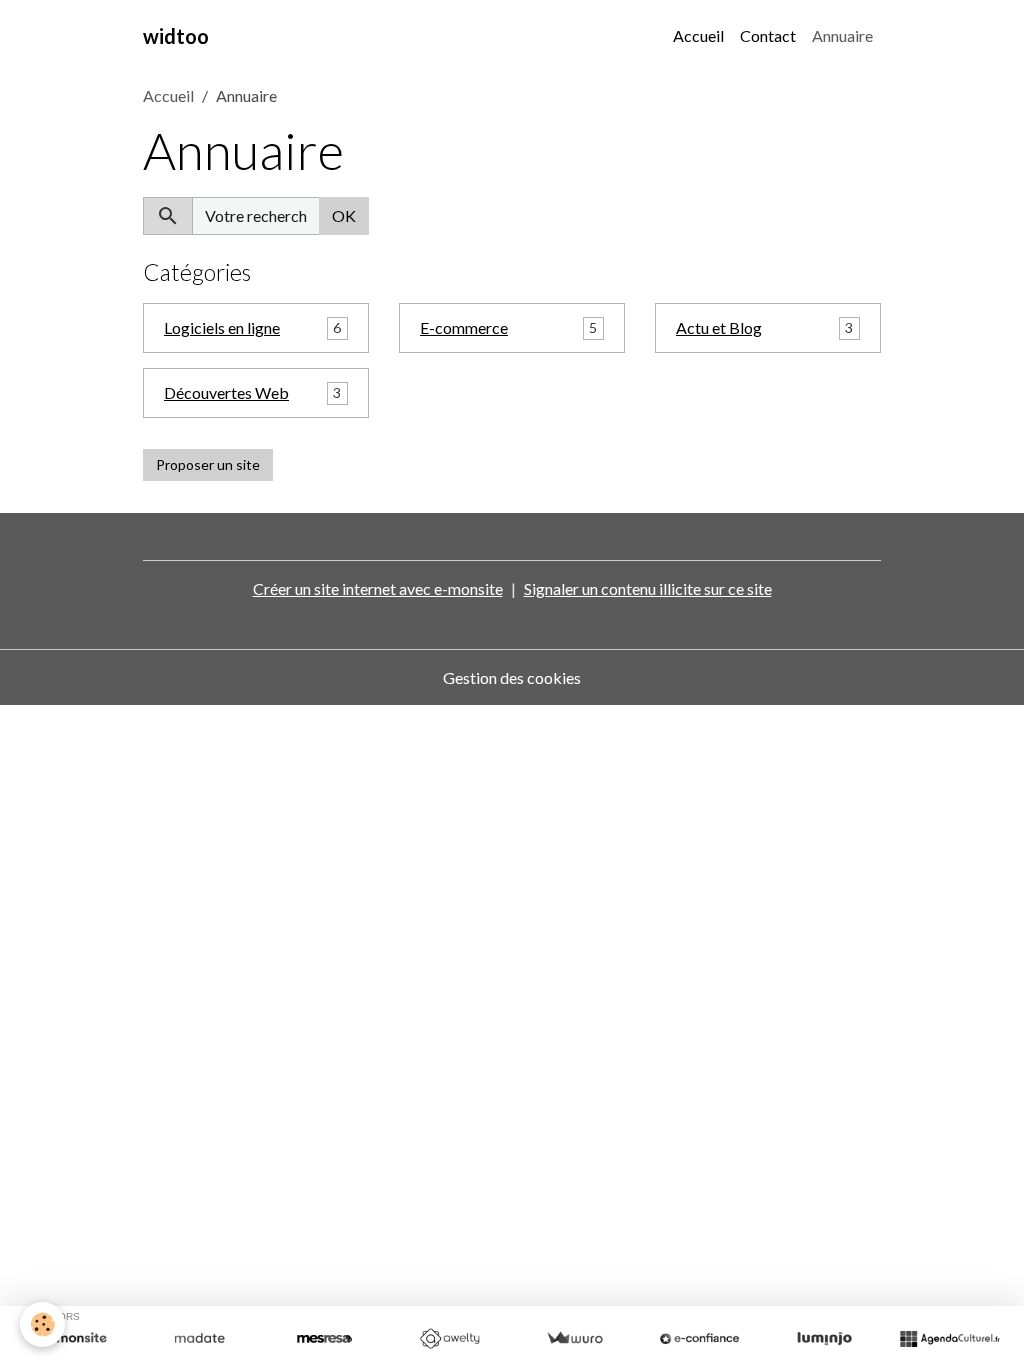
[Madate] (199, 1339)
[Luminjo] (824, 1339)
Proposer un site (208, 464)
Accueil (698, 35)
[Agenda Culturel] (949, 1339)
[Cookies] (42, 1324)
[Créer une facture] (574, 1339)
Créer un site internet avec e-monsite (378, 588)
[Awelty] (449, 1339)
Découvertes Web (226, 392)
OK (344, 215)
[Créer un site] (74, 1339)
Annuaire (842, 35)
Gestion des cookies (512, 677)
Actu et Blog (719, 327)
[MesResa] (324, 1339)
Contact (768, 35)
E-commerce (464, 327)
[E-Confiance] (699, 1339)
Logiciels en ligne (222, 327)
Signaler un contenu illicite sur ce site (648, 588)
